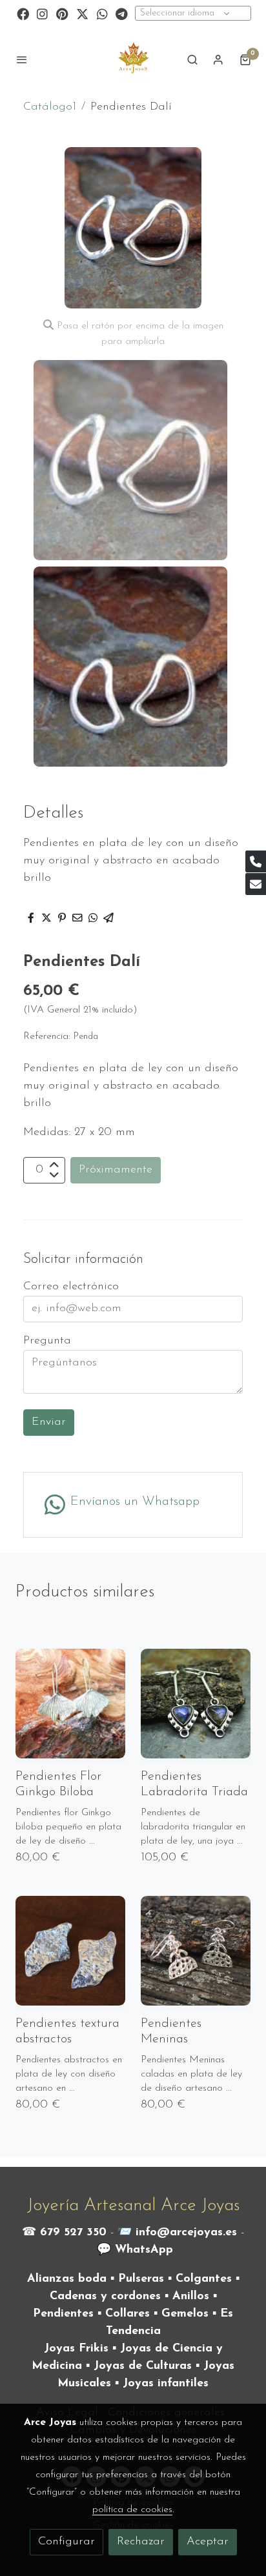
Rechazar (141, 2542)
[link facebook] (23, 13)
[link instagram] (42, 13)
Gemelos (185, 2314)
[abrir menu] (22, 59)
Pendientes (63, 2314)
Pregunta (47, 1341)
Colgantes (204, 2279)
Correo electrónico (71, 1287)
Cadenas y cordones (105, 2297)
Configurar (66, 2542)
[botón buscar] (192, 59)
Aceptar (208, 2542)
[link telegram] (122, 13)
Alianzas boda (67, 2279)
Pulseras (141, 2279)
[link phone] (256, 861)
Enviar (49, 1422)
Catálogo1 (50, 107)
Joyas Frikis (76, 2349)
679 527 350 (73, 2233)
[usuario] (218, 59)
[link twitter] (82, 13)
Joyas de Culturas (143, 2366)
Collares (128, 2314)
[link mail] (256, 884)
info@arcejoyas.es (186, 2233)
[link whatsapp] (102, 13)
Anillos (191, 2297)
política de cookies (132, 2510)
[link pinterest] (62, 13)
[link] (133, 59)
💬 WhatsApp (135, 2250)
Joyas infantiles (166, 2384)
